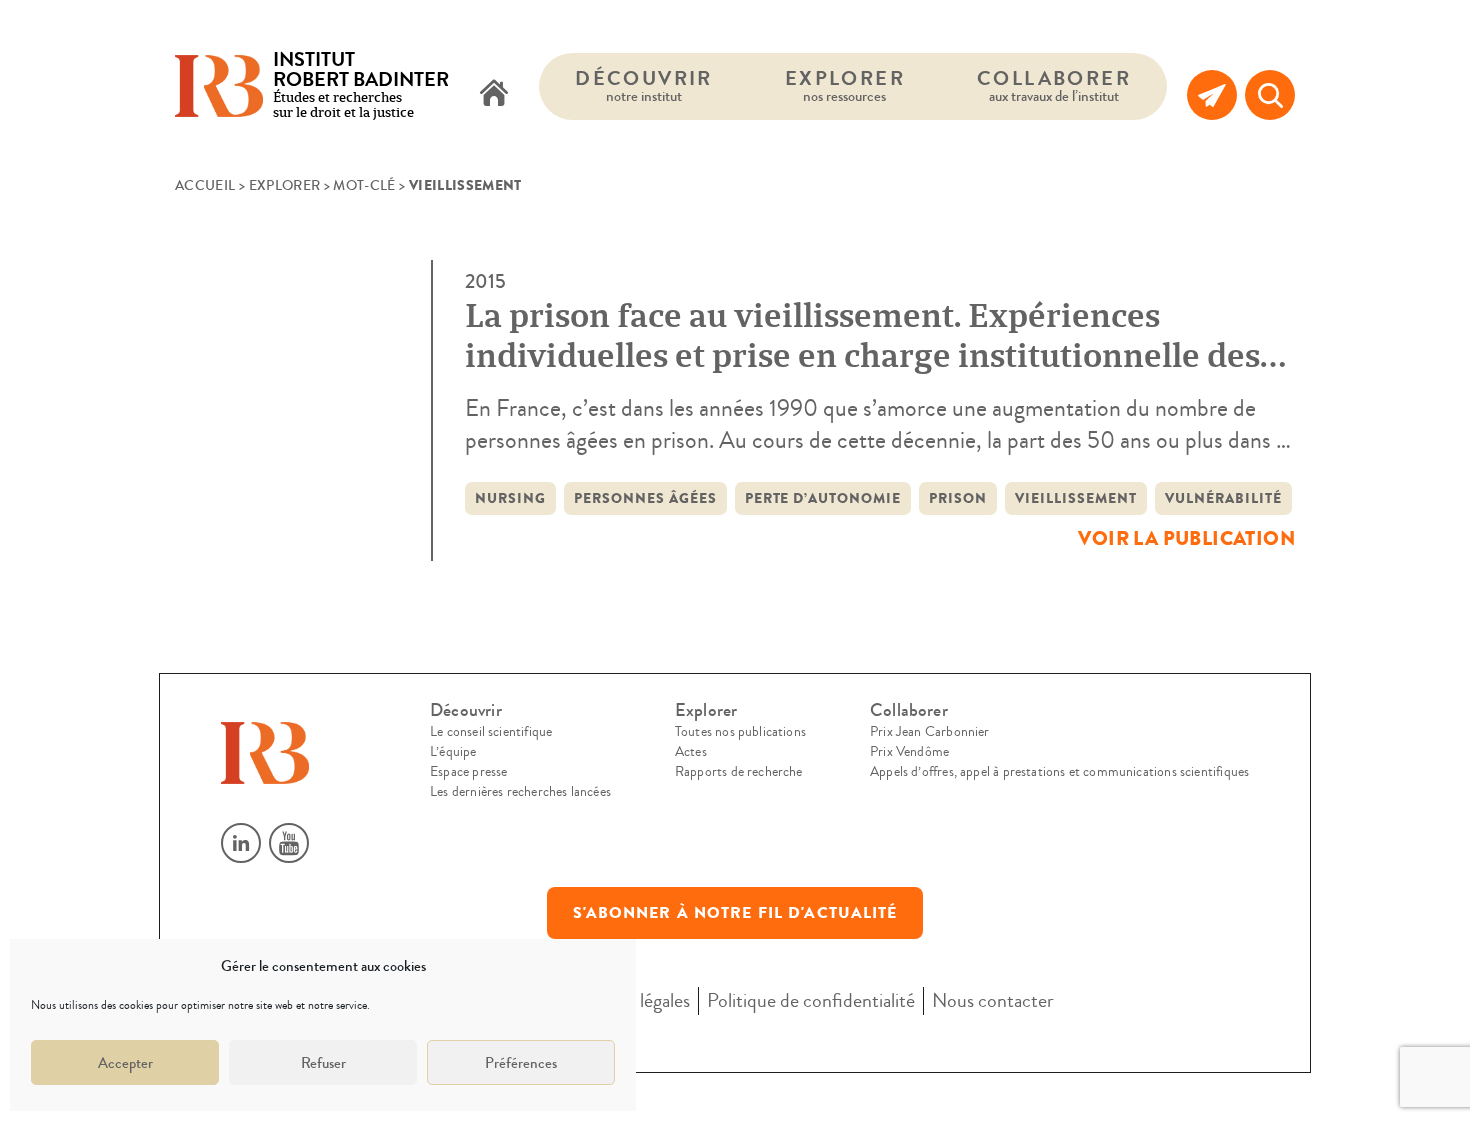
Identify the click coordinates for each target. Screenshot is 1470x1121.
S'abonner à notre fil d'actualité (735, 913)
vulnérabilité (1223, 498)
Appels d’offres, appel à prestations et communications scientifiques (1059, 772)
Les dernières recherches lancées (520, 792)
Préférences (521, 1063)
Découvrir (644, 85)
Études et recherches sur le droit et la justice (361, 86)
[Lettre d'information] (1212, 95)
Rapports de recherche (739, 772)
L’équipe (453, 752)
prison (958, 498)
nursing (510, 498)
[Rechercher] (1270, 95)
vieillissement (1076, 498)
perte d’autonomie (823, 498)
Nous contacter (993, 1000)
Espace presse (468, 772)
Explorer (845, 85)
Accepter (125, 1063)
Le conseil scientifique (491, 732)
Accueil (205, 186)
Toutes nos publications (740, 732)
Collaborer (1054, 85)
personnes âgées (645, 498)
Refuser (323, 1063)
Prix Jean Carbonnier (930, 732)
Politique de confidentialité (811, 1000)
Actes (691, 752)
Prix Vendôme (909, 752)
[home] (494, 95)
